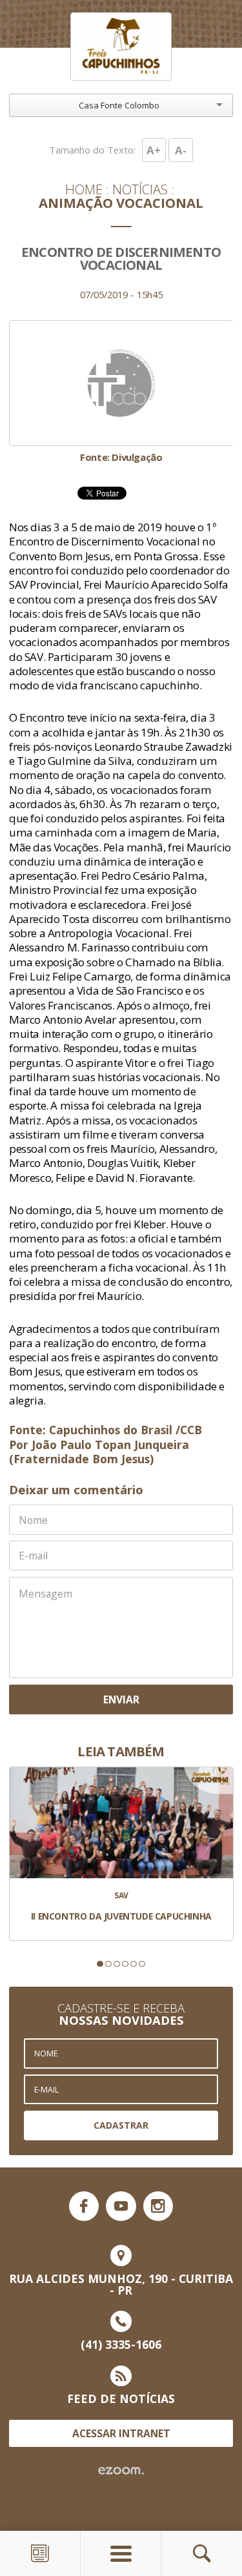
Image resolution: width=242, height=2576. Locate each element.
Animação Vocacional (121, 203)
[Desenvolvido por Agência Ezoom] (121, 2471)
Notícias (140, 189)
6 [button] (142, 1964)
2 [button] (108, 1964)
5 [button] (133, 1964)
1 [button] (100, 1964)
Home (84, 189)
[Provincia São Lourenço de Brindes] (121, 47)
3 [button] (116, 1964)
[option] (121, 391)
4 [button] (125, 1964)
